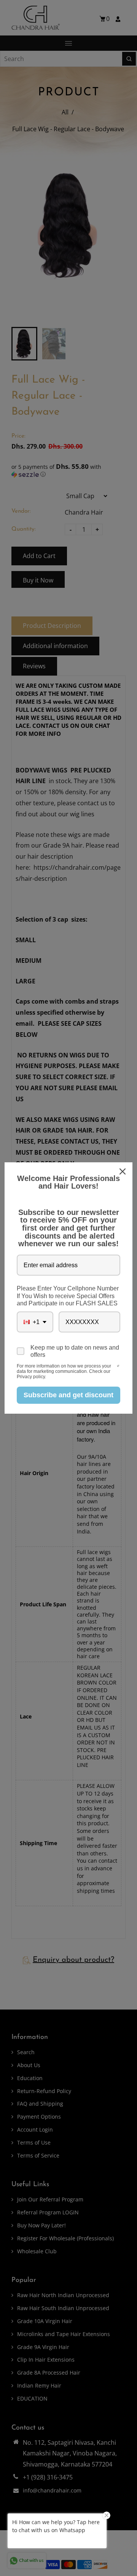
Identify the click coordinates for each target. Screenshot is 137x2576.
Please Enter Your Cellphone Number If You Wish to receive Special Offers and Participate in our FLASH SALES (68, 1296)
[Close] (123, 1171)
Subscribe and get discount (68, 1395)
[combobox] (35, 1322)
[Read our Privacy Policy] (118, 1367)
